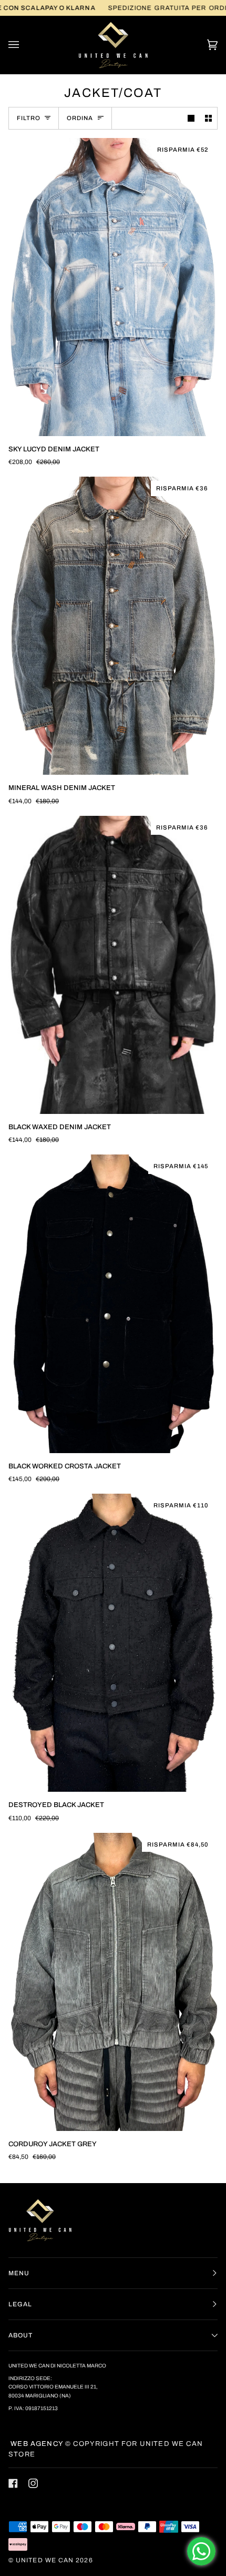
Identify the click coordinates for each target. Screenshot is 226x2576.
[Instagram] (33, 2483)
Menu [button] (19, 2273)
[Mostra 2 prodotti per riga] (208, 118)
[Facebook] (13, 2483)
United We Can (45, 2560)
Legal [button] (20, 2304)
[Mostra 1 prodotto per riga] (191, 118)
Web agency (36, 2444)
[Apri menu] (24, 45)
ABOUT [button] (20, 2335)
